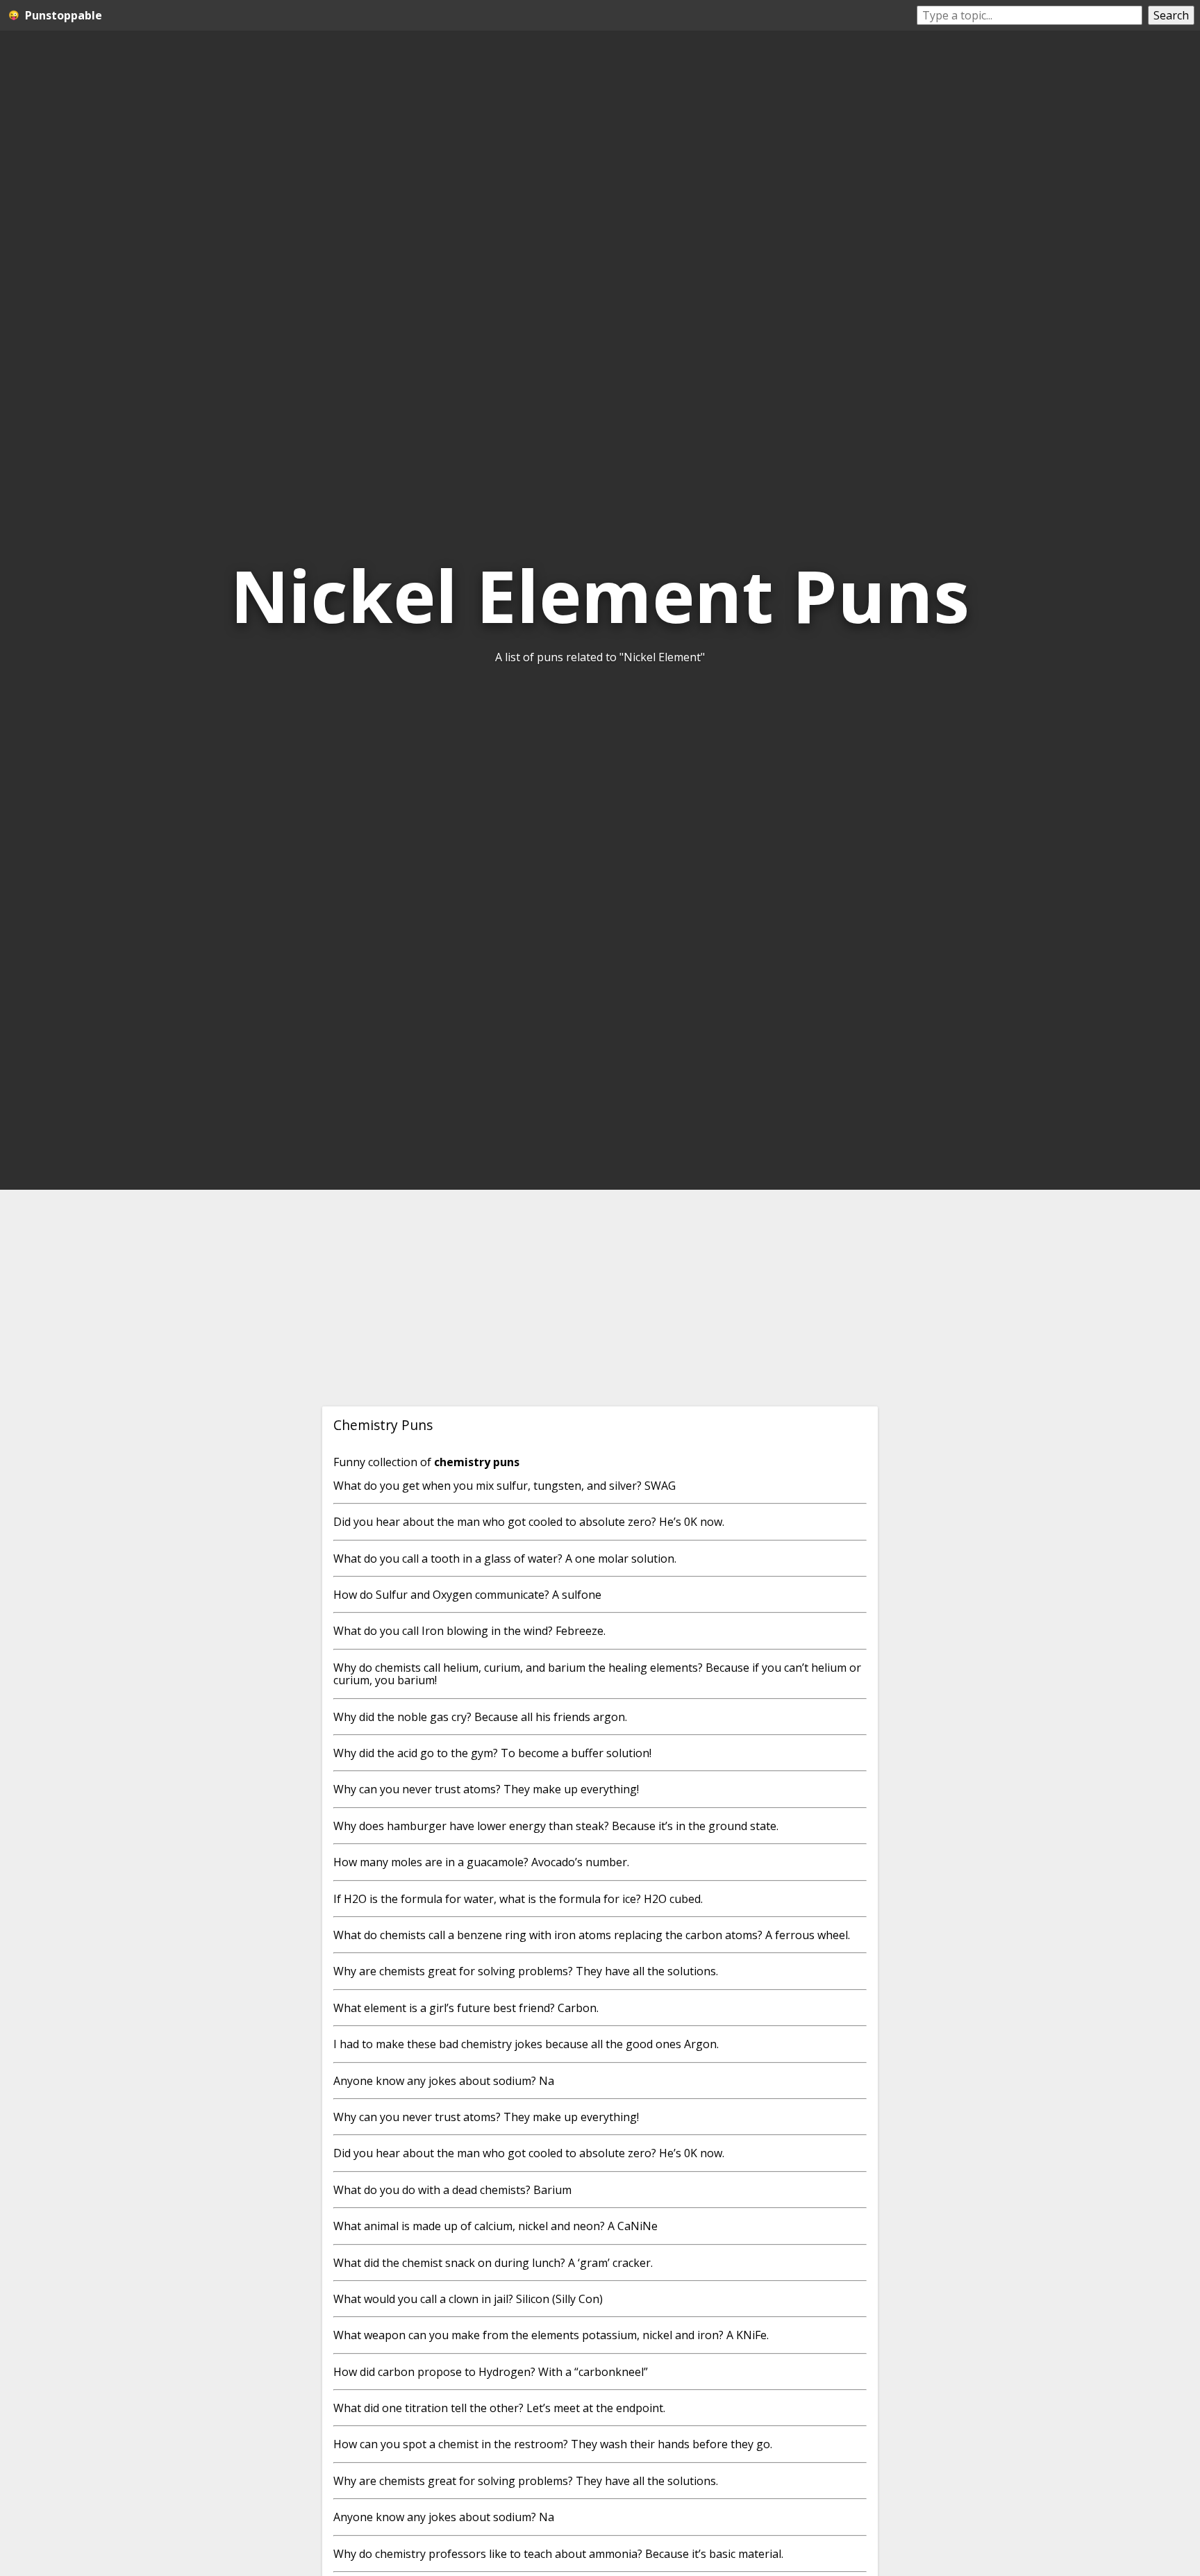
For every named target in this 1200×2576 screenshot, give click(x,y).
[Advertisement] (600, 1298)
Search (1171, 15)
